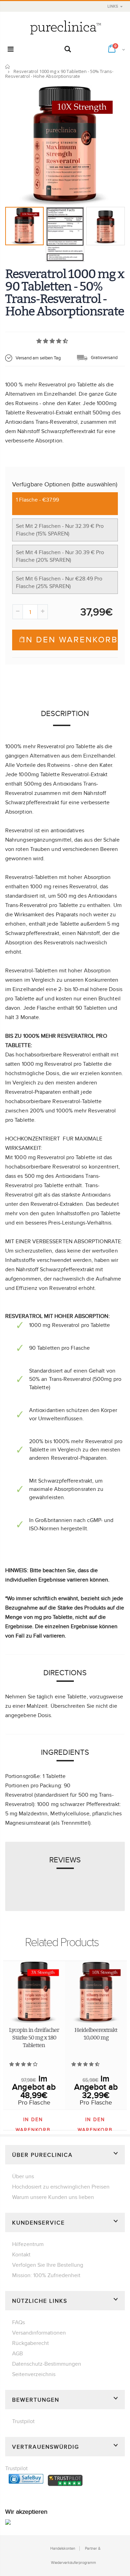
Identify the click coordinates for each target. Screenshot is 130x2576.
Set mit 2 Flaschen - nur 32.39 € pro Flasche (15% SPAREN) (60, 530)
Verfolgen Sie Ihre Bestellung (48, 2265)
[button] (53, 341)
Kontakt (21, 2255)
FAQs (19, 2322)
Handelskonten (63, 2549)
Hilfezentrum (28, 2244)
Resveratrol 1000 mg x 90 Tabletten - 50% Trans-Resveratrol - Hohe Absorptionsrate (64, 292)
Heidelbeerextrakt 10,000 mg (96, 2034)
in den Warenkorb (70, 640)
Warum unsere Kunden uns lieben (53, 2197)
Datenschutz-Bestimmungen (47, 2364)
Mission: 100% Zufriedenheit (46, 2275)
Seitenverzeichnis (34, 2374)
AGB (18, 2354)
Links (113, 6)
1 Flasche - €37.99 (37, 500)
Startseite (8, 67)
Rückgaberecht (31, 2343)
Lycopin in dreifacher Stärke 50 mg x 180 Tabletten (34, 2037)
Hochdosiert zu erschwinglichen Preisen (61, 2187)
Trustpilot (23, 2421)
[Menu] (11, 49)
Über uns (23, 2176)
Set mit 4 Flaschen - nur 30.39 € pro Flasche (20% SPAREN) (60, 556)
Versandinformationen (39, 2333)
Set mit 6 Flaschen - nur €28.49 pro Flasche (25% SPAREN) (59, 583)
